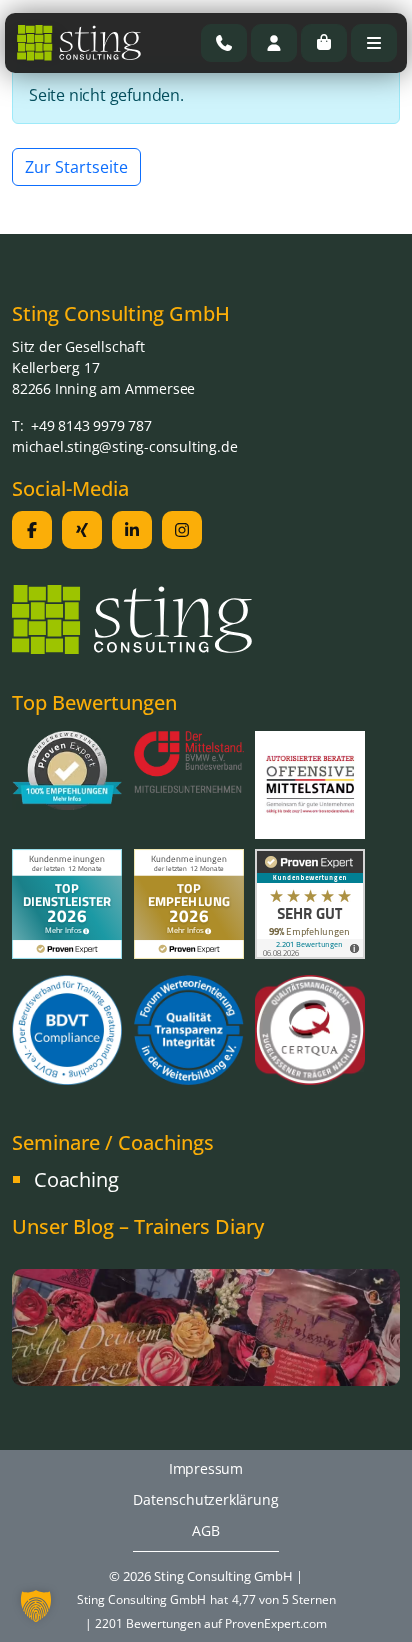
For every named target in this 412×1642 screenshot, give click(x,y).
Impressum (206, 1468)
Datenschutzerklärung (205, 1499)
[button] (36, 1606)
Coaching (76, 1179)
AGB (205, 1530)
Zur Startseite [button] (76, 167)
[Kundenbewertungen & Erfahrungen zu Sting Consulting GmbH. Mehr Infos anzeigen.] (310, 902)
